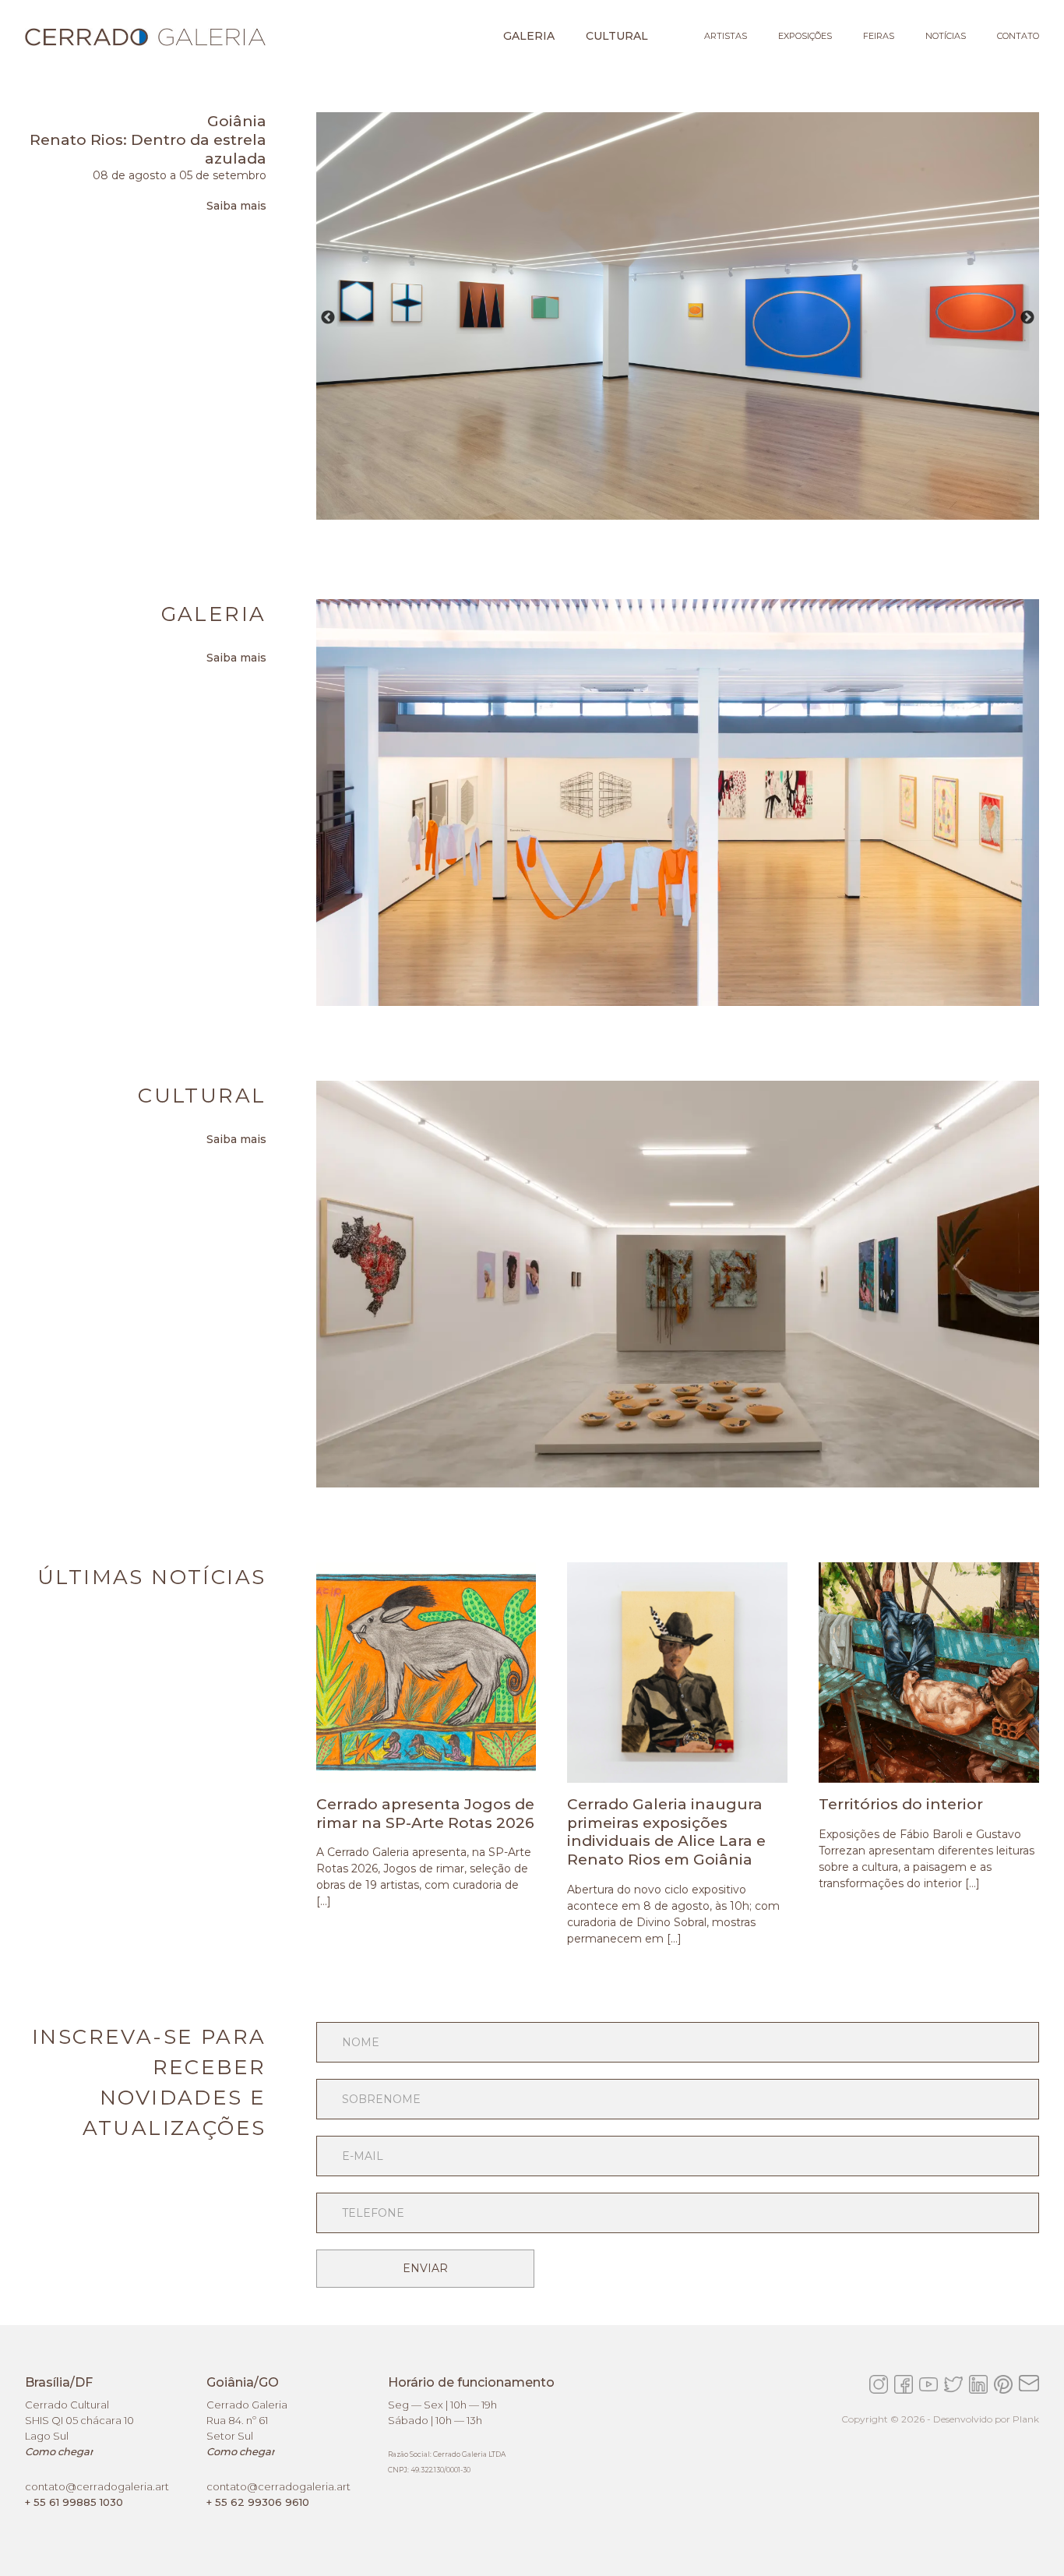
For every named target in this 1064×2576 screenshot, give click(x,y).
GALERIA (529, 36)
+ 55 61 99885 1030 (74, 2502)
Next (1027, 318)
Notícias (946, 36)
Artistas (726, 36)
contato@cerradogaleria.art (97, 2486)
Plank (1026, 2419)
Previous (328, 318)
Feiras (879, 36)
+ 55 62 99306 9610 (258, 2502)
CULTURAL (617, 36)
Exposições (805, 36)
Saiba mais (236, 206)
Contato (1018, 36)
